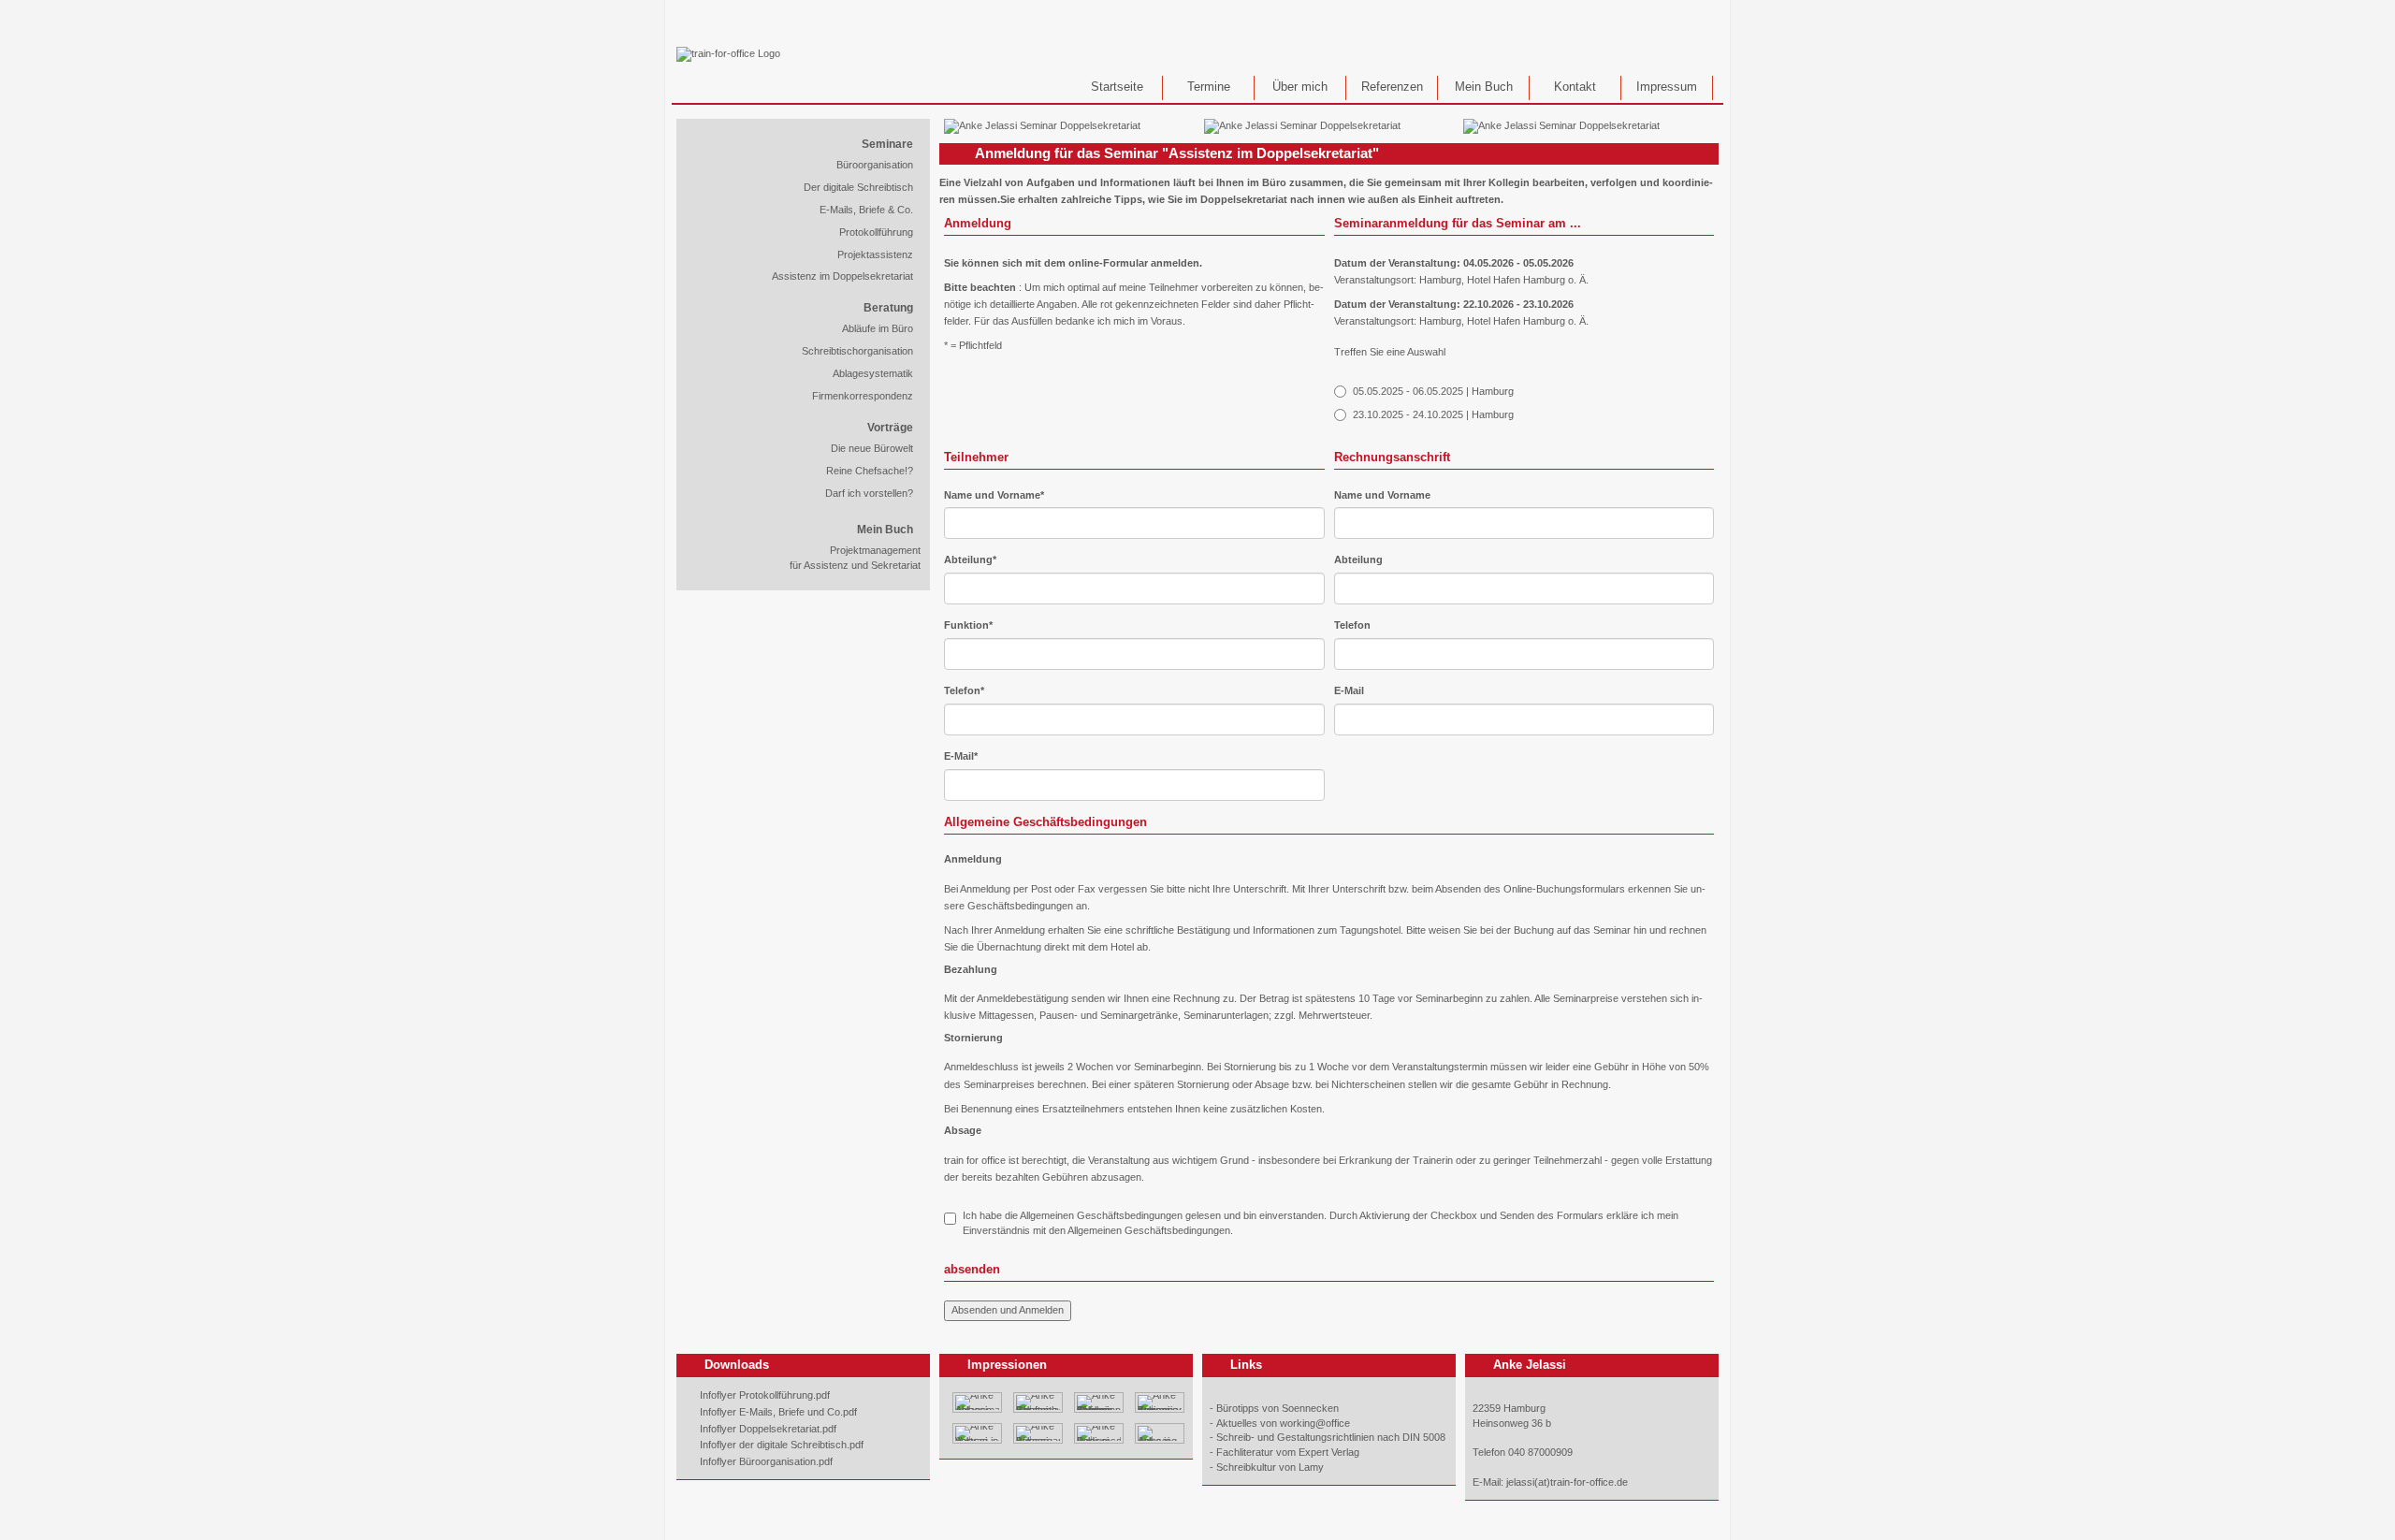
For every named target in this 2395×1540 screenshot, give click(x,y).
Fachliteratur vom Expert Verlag (1288, 1452)
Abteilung (970, 559)
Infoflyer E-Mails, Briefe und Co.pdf (778, 1412)
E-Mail (961, 755)
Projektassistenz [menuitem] (875, 254)
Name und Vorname (994, 494)
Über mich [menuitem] (1300, 87)
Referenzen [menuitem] (1392, 87)
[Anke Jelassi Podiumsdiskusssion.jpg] (1099, 1432)
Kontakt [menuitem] (1575, 87)
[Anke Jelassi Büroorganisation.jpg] (1038, 1432)
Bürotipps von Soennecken (1277, 1408)
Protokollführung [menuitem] (876, 232)
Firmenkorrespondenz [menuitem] (863, 396)
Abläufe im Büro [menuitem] (878, 328)
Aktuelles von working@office (1283, 1423)
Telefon (964, 690)
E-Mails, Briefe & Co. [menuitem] (866, 210)
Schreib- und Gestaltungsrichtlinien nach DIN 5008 (1331, 1437)
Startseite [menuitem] (1117, 87)
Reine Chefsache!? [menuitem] (870, 471)
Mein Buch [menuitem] (1484, 87)
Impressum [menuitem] (1667, 87)
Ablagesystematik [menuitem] (873, 373)
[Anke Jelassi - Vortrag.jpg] (977, 1432)
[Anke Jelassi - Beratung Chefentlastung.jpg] (1038, 1402)
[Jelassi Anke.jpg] (1160, 1432)
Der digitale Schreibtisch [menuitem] (858, 187)
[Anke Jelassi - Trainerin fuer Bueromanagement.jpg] (1160, 1402)
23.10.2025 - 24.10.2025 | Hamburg (1433, 414)
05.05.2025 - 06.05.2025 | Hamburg (1433, 391)
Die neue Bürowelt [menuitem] (872, 448)
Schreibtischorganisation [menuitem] (857, 351)
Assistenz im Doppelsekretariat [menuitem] (842, 276)
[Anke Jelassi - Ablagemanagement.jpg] (977, 1402)
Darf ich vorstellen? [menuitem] (869, 493)
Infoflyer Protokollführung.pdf (765, 1395)
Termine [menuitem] (1209, 87)
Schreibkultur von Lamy (1270, 1467)
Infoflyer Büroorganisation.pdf (766, 1461)
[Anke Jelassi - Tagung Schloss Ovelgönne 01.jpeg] (1099, 1402)
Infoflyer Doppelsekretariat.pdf (768, 1429)
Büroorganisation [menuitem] (875, 165)
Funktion (968, 625)
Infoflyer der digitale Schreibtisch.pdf (782, 1445)
